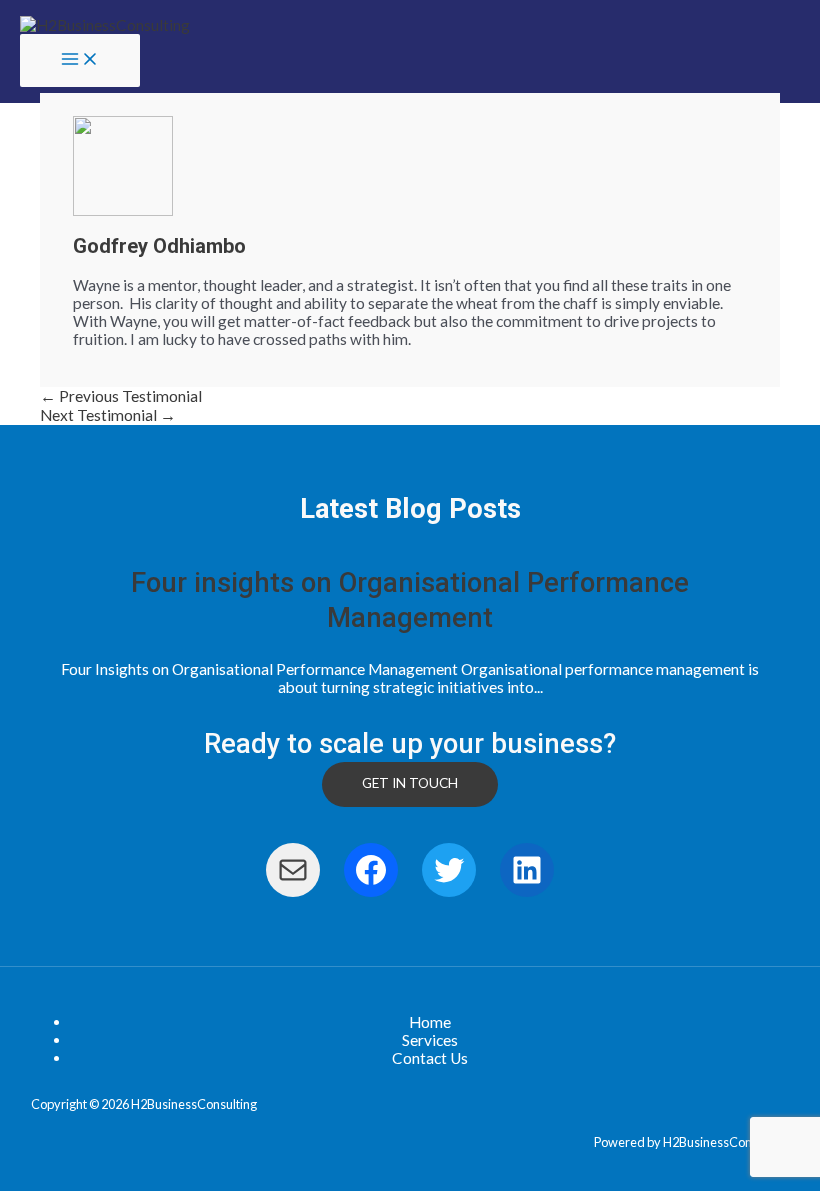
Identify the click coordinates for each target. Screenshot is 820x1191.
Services (430, 1040)
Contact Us (430, 1058)
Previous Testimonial (121, 396)
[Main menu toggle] (80, 61)
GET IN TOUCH (410, 783)
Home (430, 1022)
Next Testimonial (108, 415)
